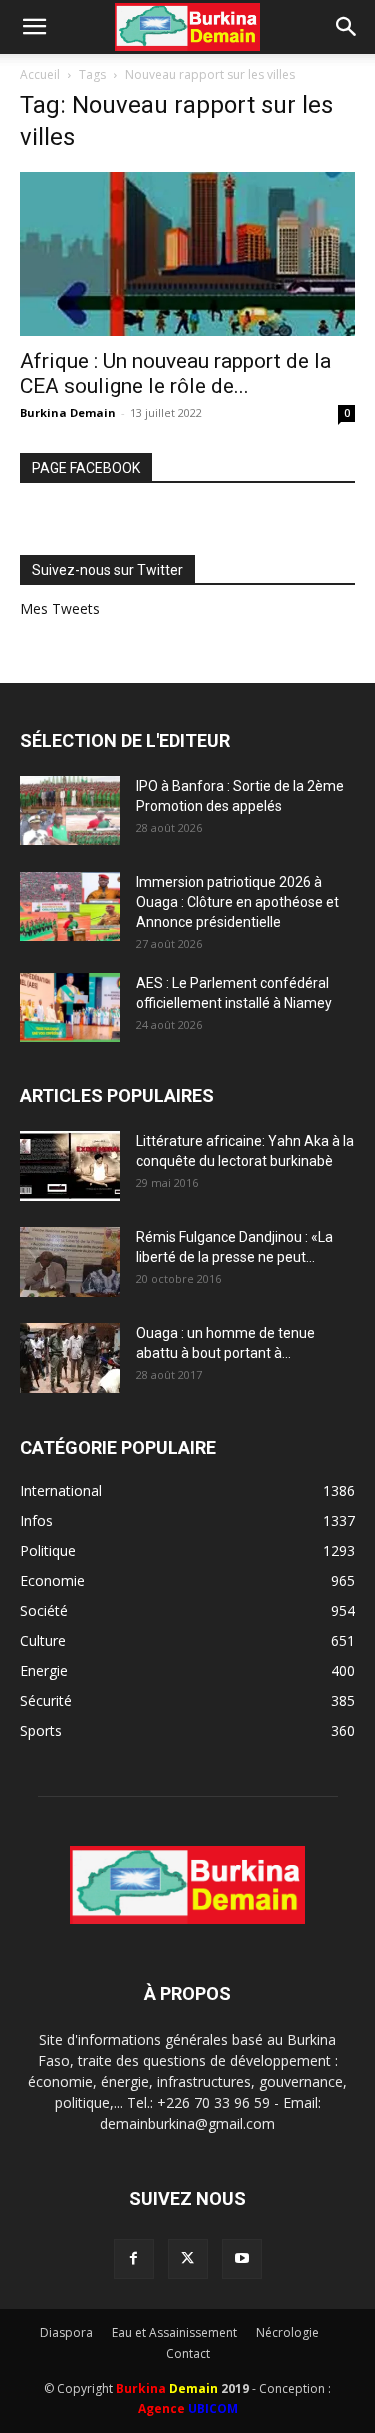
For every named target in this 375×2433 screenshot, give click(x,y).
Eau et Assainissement (174, 2332)
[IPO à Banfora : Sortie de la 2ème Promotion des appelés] (70, 810)
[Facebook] (134, 2259)
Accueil (40, 74)
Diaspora (66, 2332)
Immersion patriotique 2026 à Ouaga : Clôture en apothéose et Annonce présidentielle (237, 902)
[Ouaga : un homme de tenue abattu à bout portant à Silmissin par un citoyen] (70, 1358)
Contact (188, 2353)
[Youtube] (242, 2259)
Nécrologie (287, 2332)
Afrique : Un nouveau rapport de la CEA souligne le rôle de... (175, 373)
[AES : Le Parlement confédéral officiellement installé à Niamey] (70, 1007)
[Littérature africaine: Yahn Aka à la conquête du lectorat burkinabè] (70, 1166)
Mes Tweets (60, 608)
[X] (188, 2259)
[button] (34, 27)
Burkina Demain (68, 412)
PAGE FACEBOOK (86, 468)
